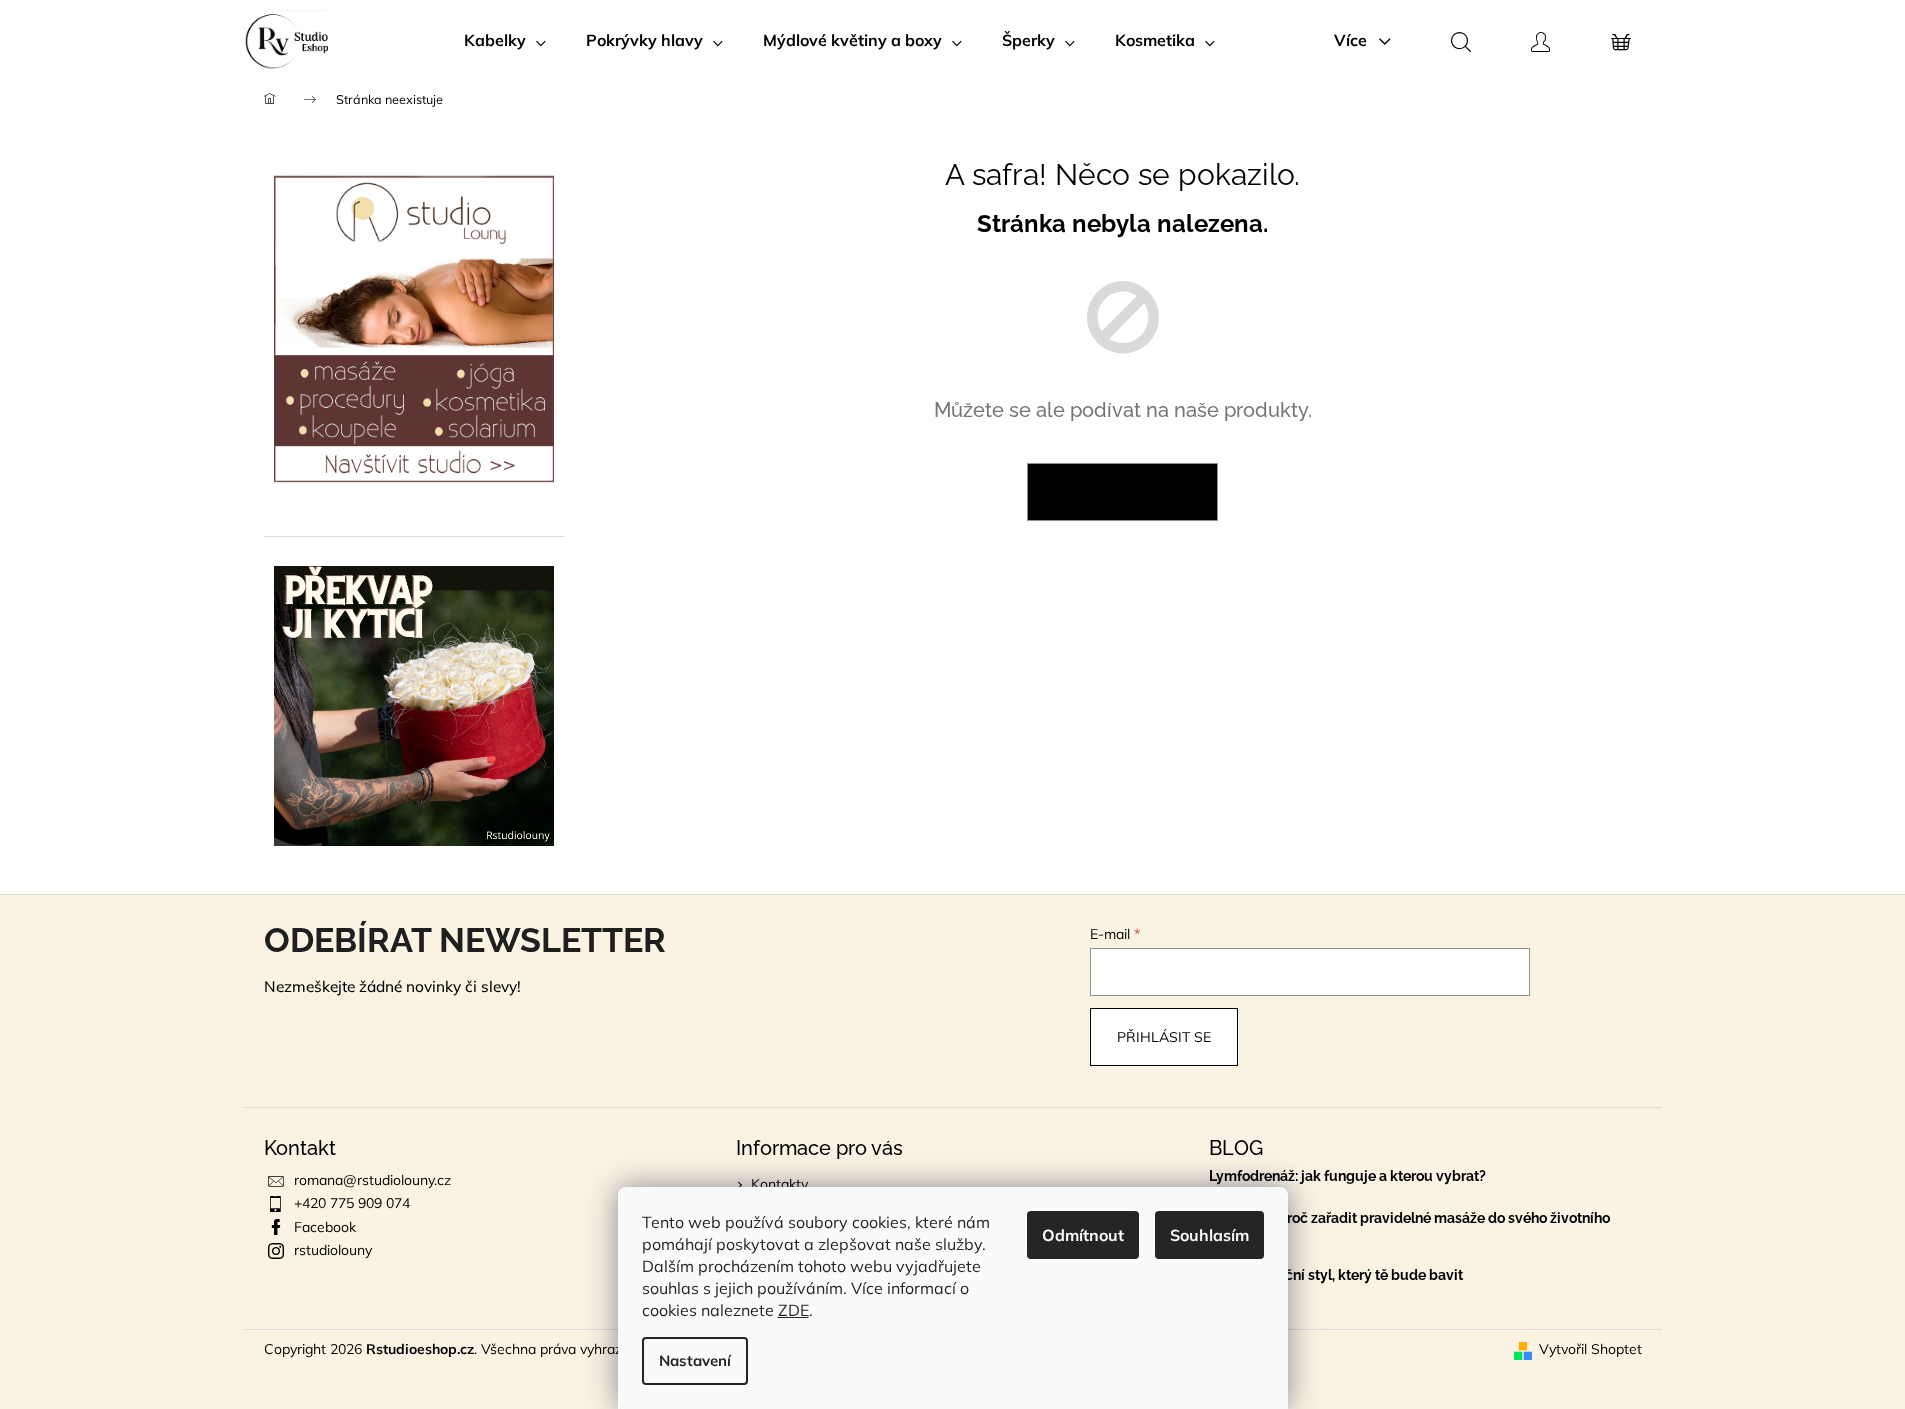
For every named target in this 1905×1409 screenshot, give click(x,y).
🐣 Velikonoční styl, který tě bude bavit (1336, 1275)
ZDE (793, 1310)
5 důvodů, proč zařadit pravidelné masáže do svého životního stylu (1409, 1226)
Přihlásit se (1164, 1037)
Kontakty (779, 1184)
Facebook (325, 1227)
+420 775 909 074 (352, 1203)
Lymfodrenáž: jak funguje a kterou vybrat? (1347, 1176)
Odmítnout (1083, 1235)
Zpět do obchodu (1122, 492)
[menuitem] (505, 40)
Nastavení (695, 1360)
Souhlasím (1209, 1235)
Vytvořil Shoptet (1590, 1349)
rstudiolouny (333, 1250)
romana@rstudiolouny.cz (372, 1180)
